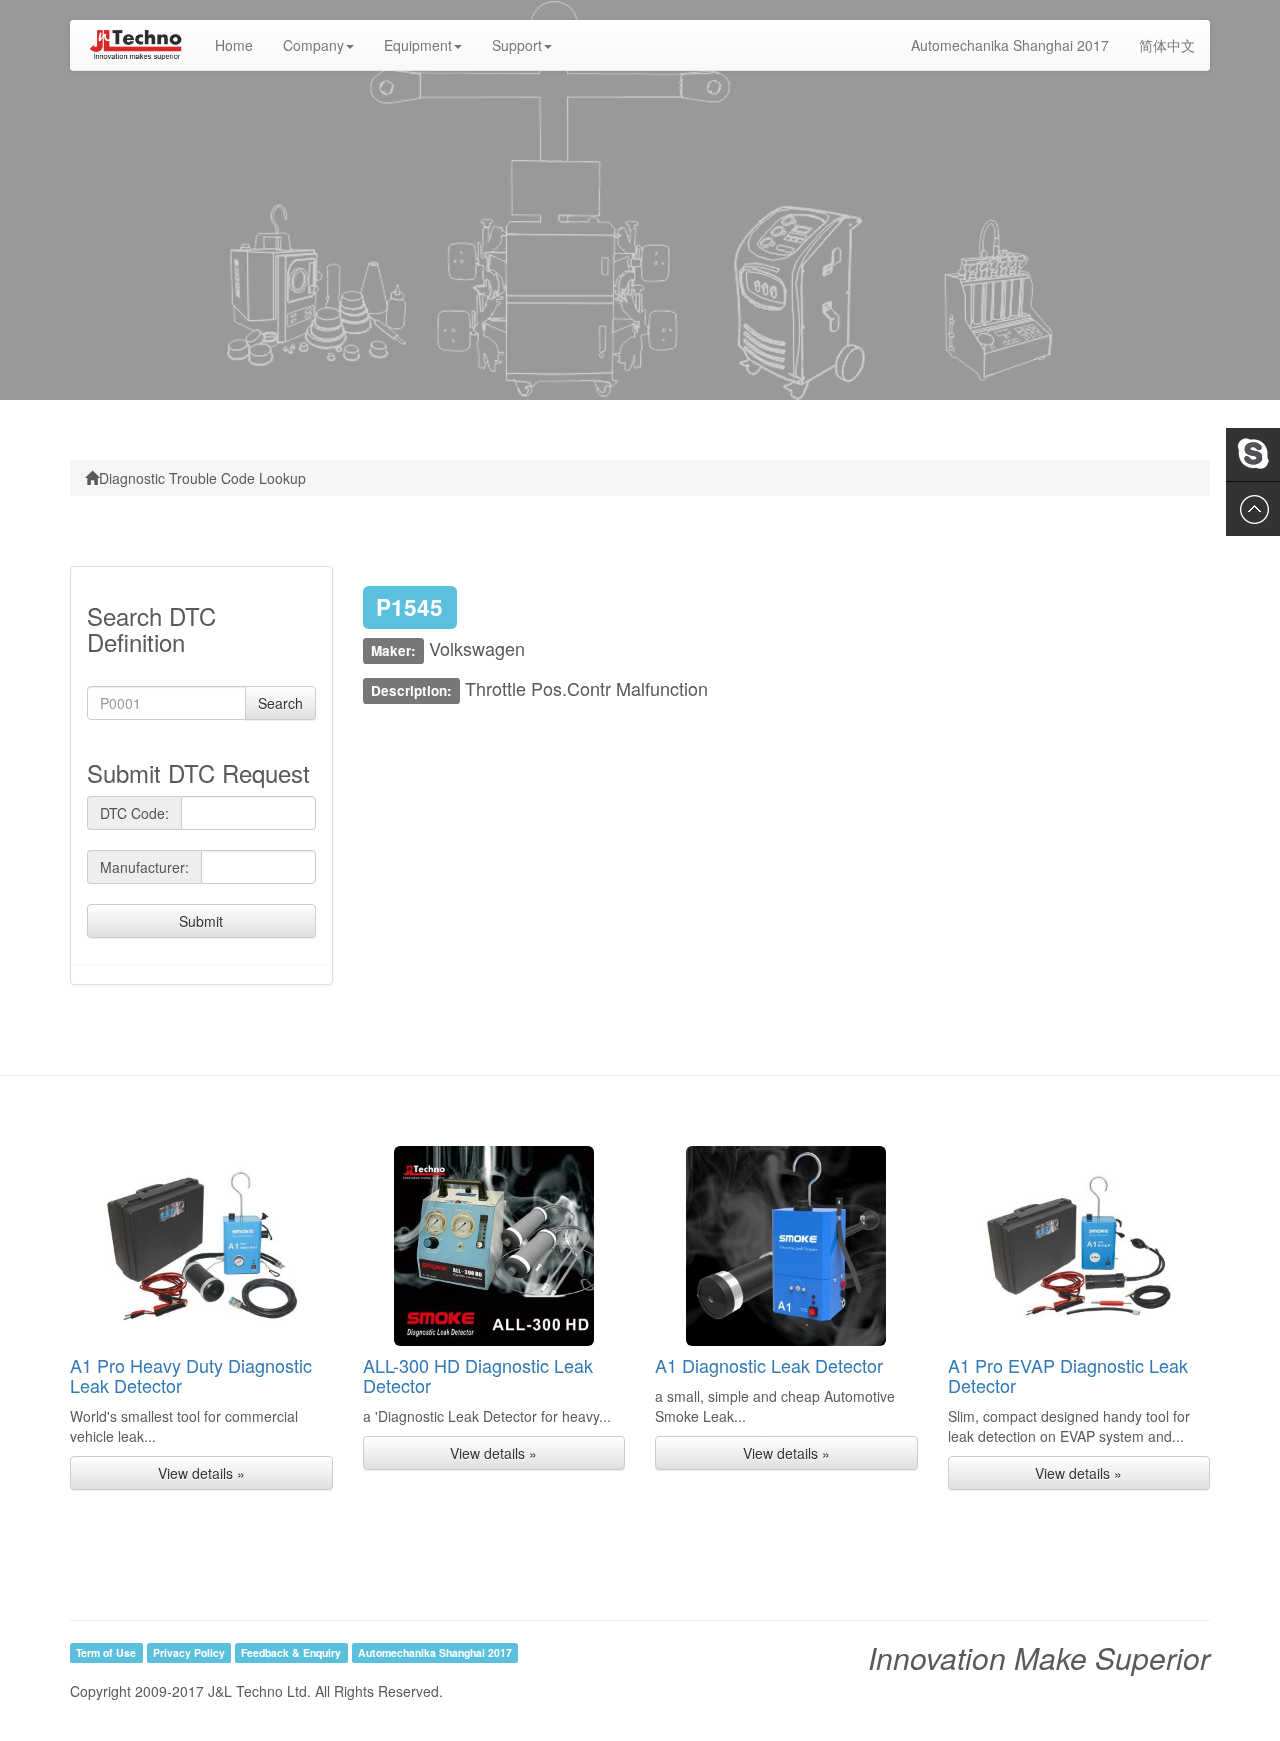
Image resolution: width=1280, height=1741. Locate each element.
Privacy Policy (189, 1652)
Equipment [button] (418, 45)
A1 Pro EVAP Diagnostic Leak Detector (1068, 1375)
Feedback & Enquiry (291, 1652)
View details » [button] (201, 1473)
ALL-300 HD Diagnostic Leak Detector (478, 1375)
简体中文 (1167, 45)
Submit (201, 921)
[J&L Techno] (135, 45)
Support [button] (517, 45)
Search (280, 703)
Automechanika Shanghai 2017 (1010, 45)
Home (241, 44)
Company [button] (313, 45)
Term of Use (106, 1652)
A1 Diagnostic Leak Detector (769, 1365)
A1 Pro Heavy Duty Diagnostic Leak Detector (191, 1375)
